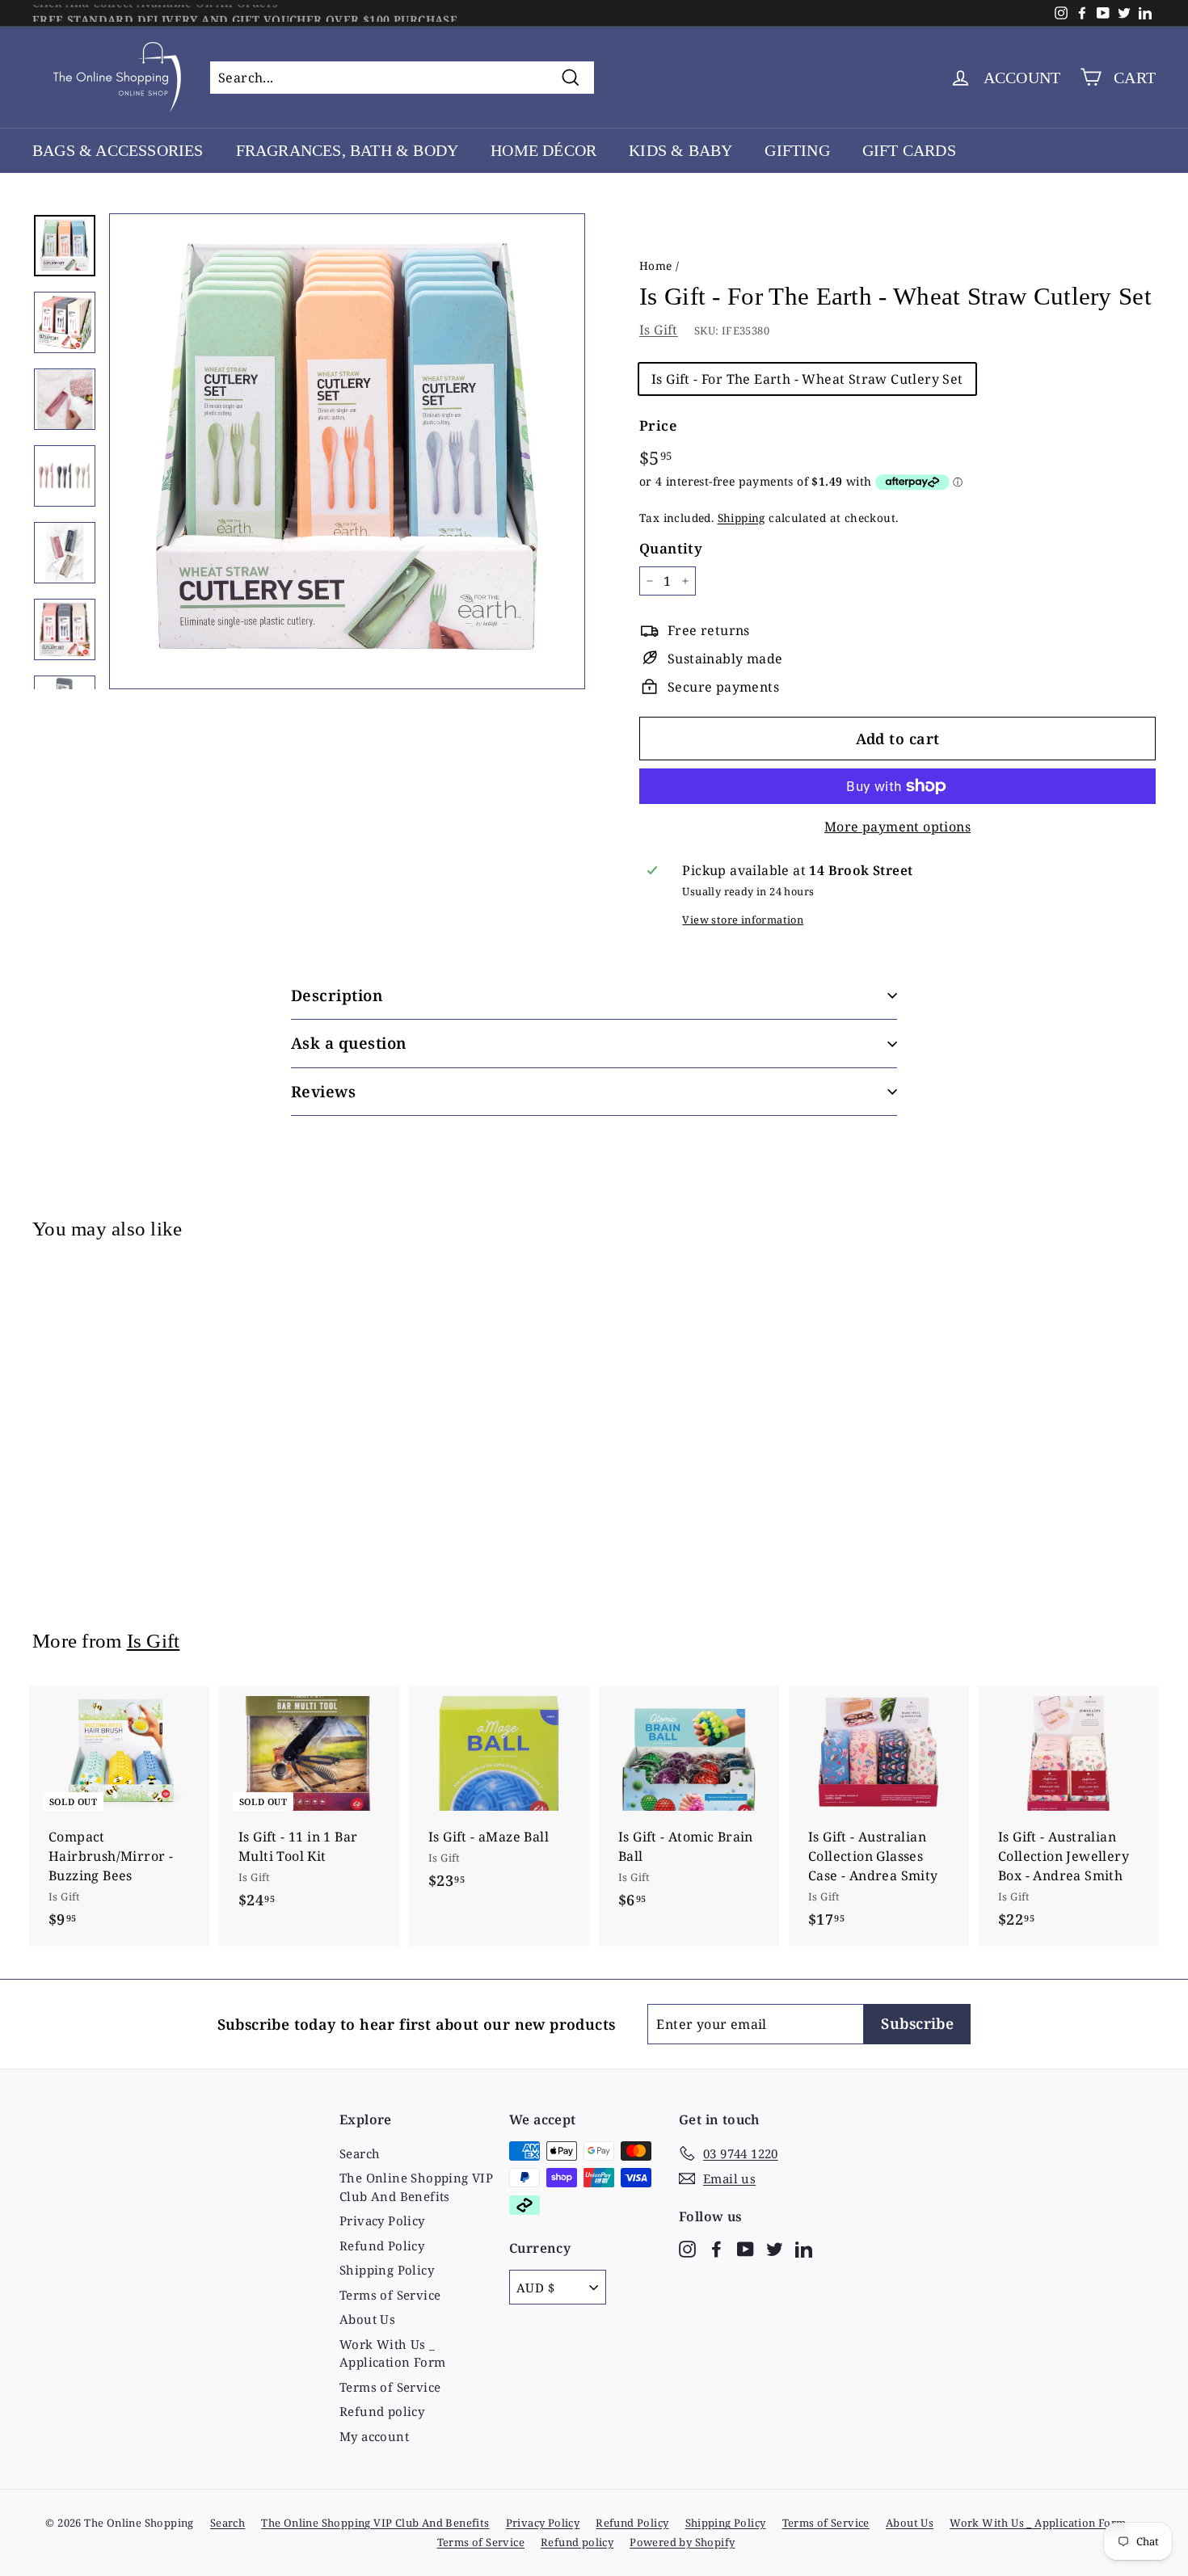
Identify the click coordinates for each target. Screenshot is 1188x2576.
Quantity (671, 548)
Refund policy (382, 2411)
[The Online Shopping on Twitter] (775, 2248)
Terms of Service (390, 2295)
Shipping (741, 518)
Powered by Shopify (682, 2542)
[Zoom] (347, 451)
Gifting (797, 150)
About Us (367, 2319)
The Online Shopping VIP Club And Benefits (416, 2187)
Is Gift (659, 330)
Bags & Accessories (118, 150)
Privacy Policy (382, 2220)
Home (656, 265)
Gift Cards (909, 150)
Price (658, 425)
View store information (743, 920)
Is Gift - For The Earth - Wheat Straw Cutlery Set (807, 379)
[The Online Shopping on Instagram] (687, 2248)
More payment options (897, 827)
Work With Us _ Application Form (392, 2353)
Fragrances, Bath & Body (348, 150)
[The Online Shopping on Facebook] (716, 2248)
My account (374, 2436)
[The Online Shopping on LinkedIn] (804, 2248)
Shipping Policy (387, 2270)
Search (360, 2153)
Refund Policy (382, 2246)
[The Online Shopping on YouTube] (746, 2248)
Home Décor (543, 150)
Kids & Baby (680, 150)
